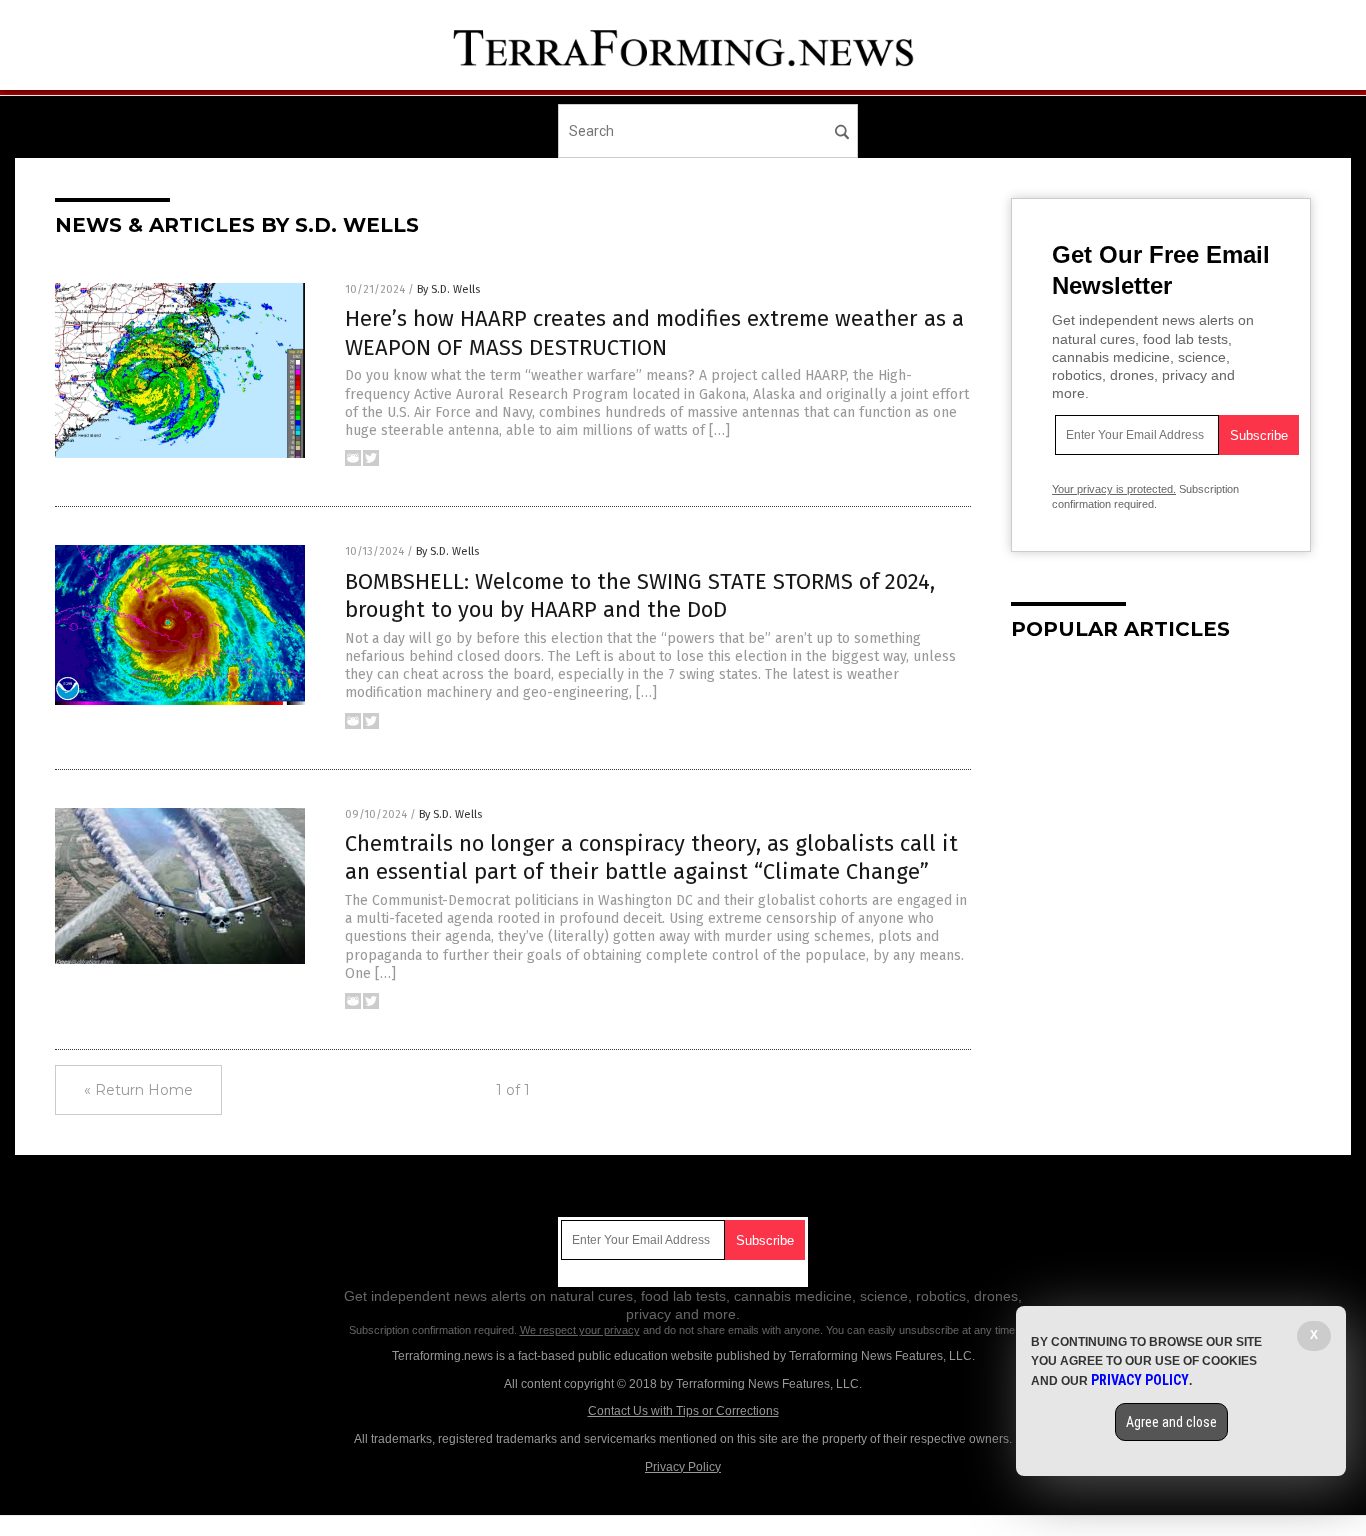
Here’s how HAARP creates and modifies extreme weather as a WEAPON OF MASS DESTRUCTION (654, 333)
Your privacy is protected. (1114, 489)
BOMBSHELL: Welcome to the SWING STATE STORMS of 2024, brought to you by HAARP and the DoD (640, 596)
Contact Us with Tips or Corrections (683, 1411)
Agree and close (1171, 1422)
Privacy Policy (683, 1467)
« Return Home (138, 1090)
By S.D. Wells (448, 289)
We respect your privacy (580, 1330)
